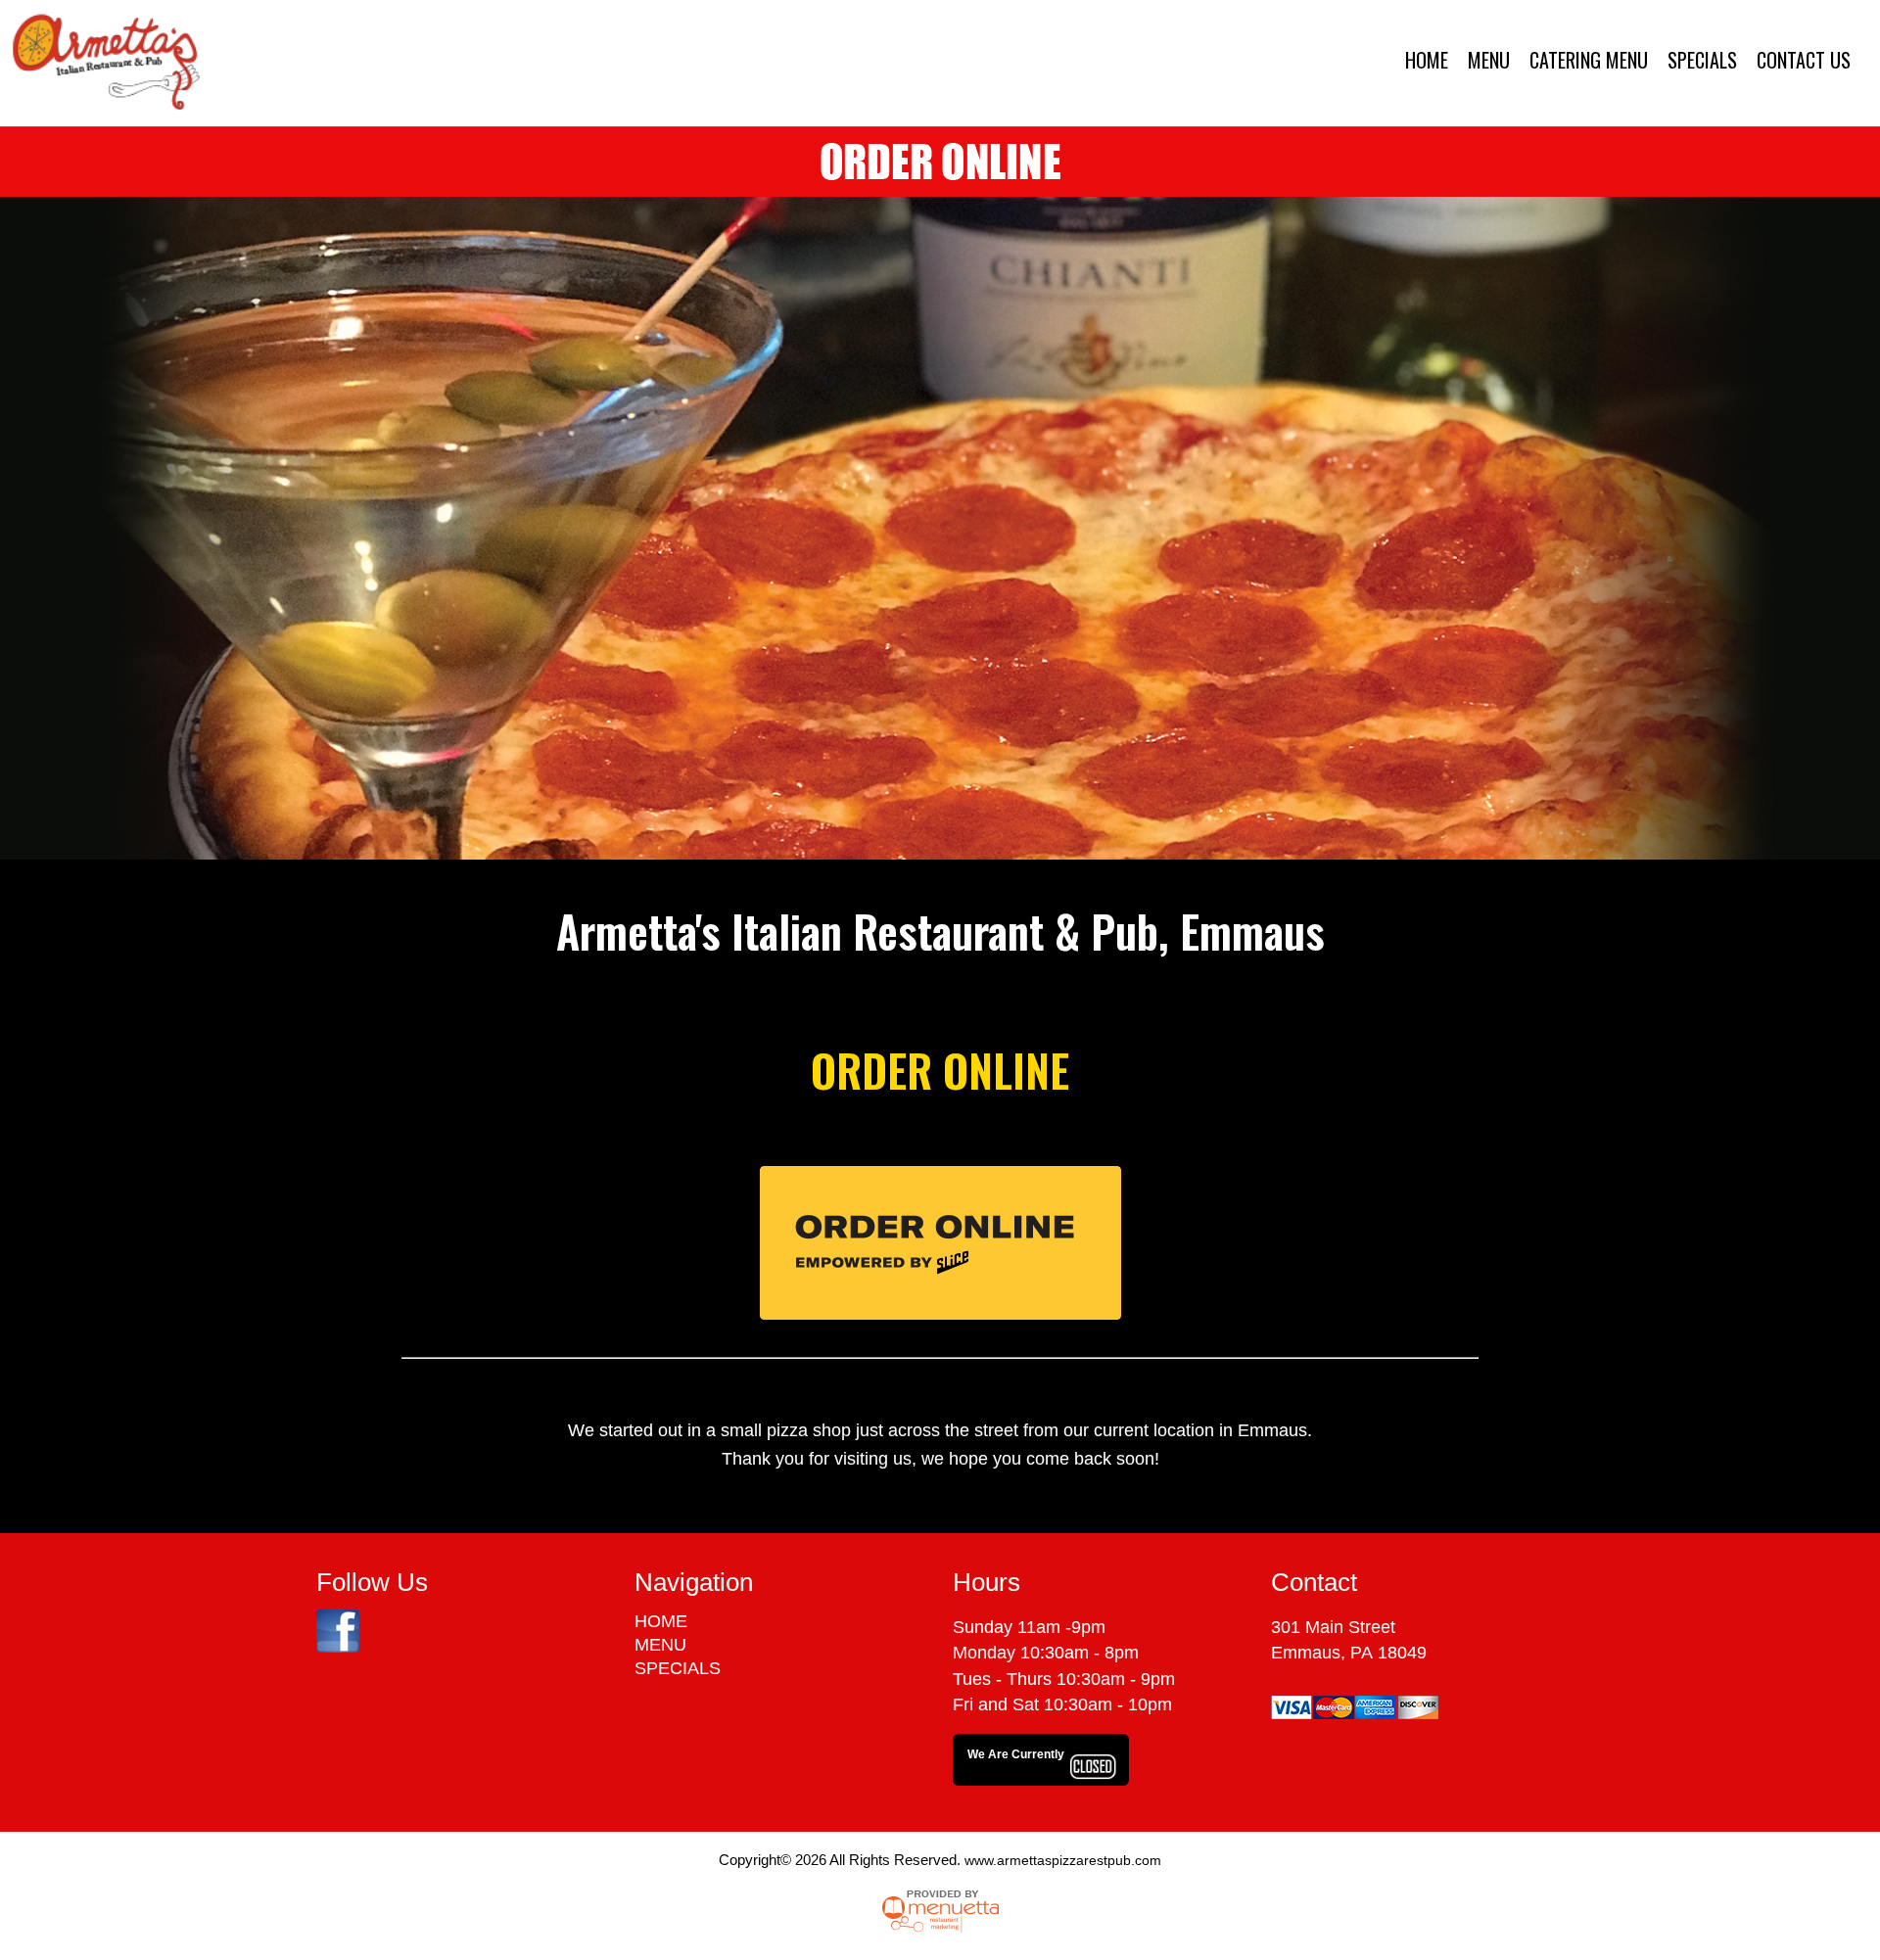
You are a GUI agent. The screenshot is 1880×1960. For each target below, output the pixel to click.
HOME (1427, 60)
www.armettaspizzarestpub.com (1063, 1860)
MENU (1489, 60)
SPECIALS (1702, 60)
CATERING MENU (1589, 60)
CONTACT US (1804, 60)
